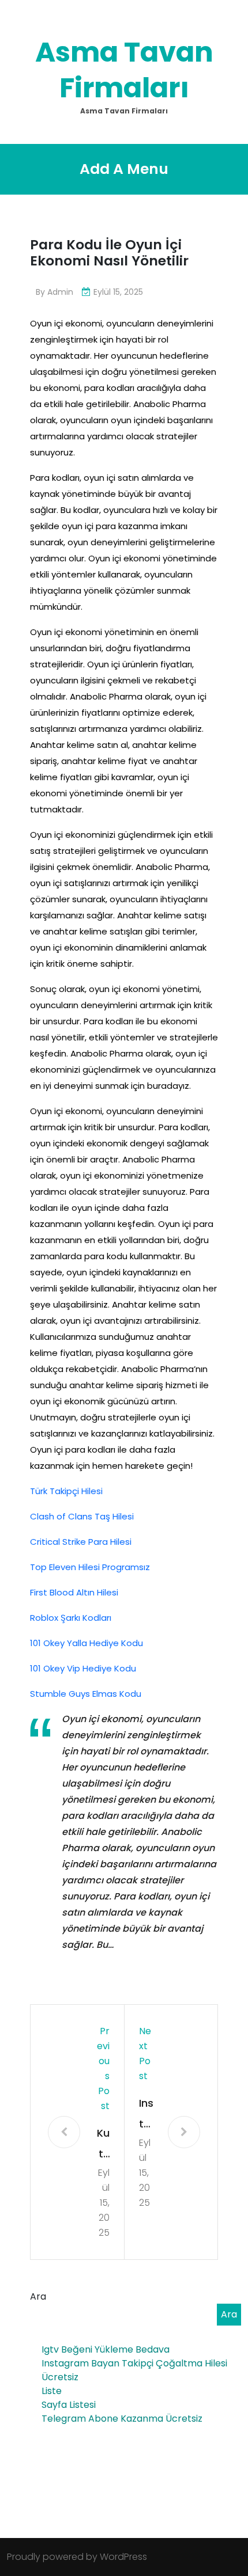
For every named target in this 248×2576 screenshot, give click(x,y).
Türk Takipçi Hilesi (66, 1491)
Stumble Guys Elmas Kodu (86, 1694)
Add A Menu (124, 169)
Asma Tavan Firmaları (124, 70)
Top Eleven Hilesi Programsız (90, 1567)
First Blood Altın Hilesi (74, 1592)
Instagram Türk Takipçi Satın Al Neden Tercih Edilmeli (146, 2115)
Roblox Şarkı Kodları (71, 1618)
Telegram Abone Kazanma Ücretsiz (122, 2419)
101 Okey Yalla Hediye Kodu (87, 1643)
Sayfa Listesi (69, 2405)
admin (60, 292)
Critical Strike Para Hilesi (81, 1542)
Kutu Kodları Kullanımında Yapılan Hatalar (103, 2145)
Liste (52, 2391)
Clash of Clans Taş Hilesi (82, 1516)
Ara (38, 2296)
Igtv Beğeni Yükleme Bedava (106, 2349)
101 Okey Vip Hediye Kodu (83, 1668)
